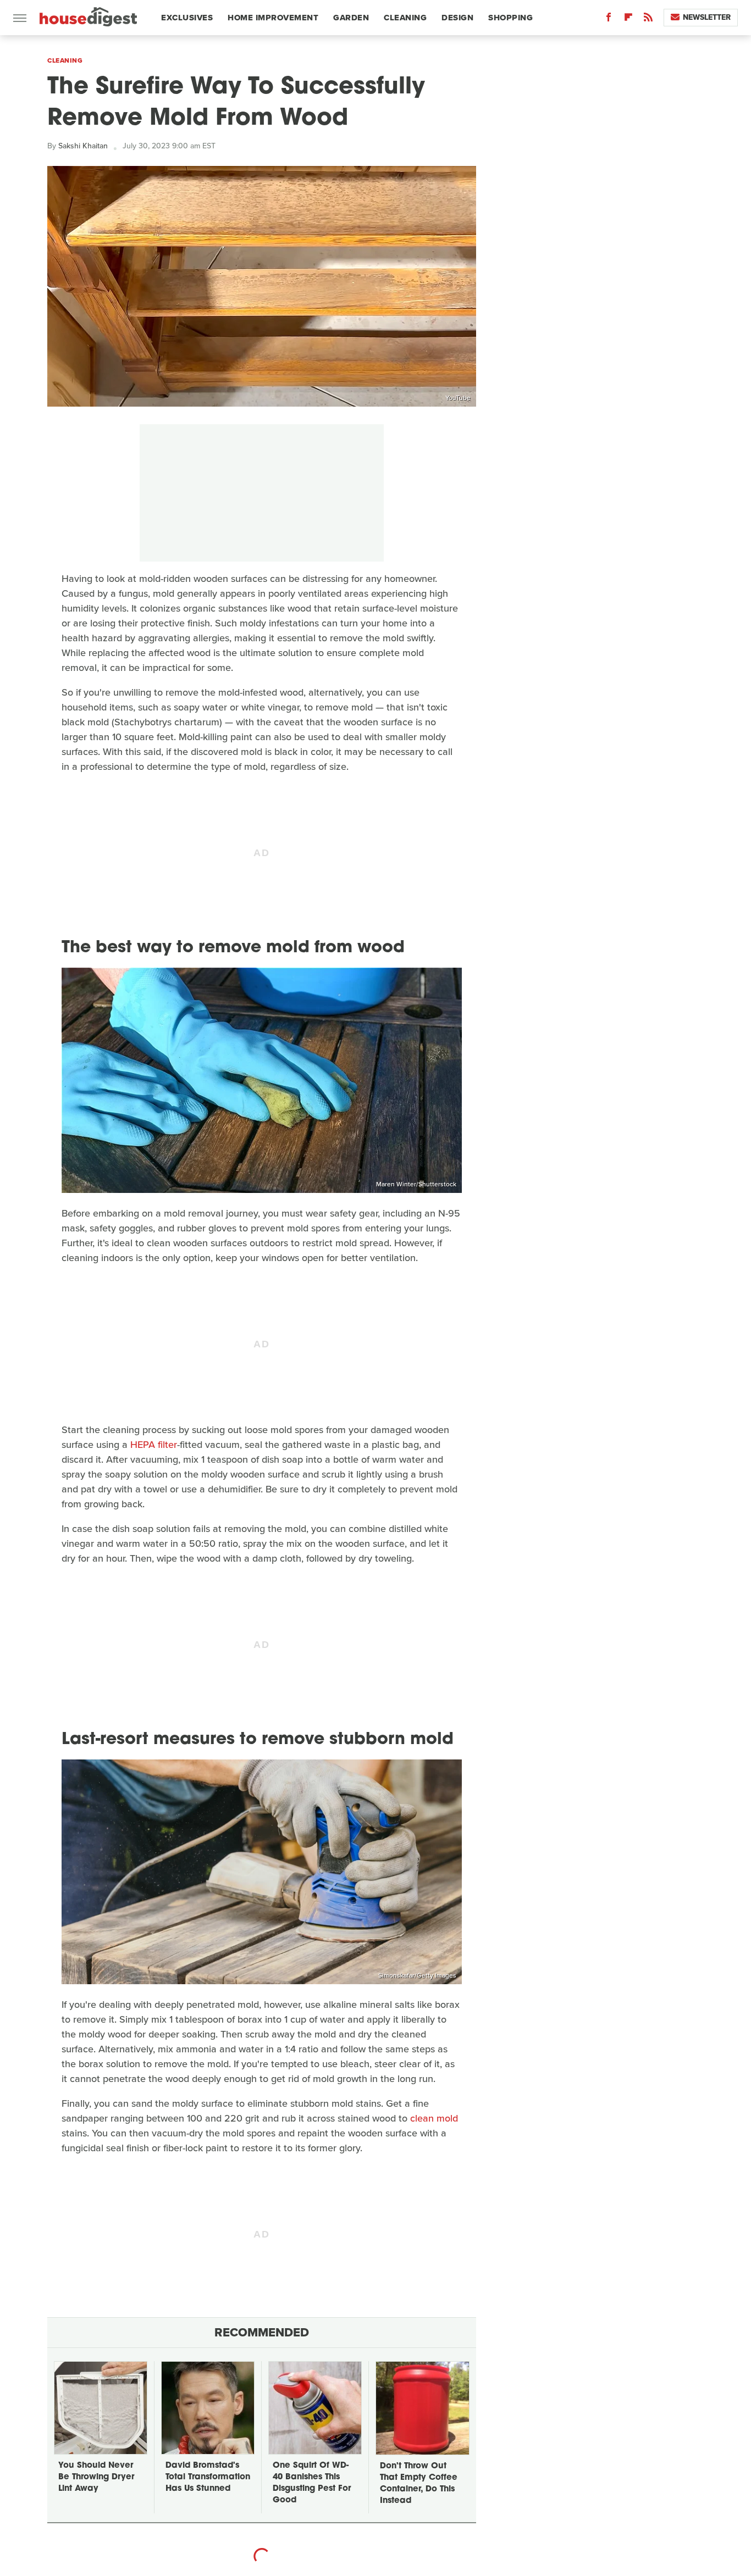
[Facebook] (609, 20)
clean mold (434, 2118)
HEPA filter (154, 1445)
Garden (351, 18)
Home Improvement (273, 18)
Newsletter (707, 17)
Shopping (510, 18)
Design (457, 18)
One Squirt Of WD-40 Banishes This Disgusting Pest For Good (312, 2483)
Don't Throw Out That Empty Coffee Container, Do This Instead (419, 2484)
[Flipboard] (628, 20)
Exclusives (187, 18)
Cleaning (405, 18)
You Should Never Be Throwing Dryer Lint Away (96, 2477)
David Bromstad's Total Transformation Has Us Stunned (208, 2477)
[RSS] (648, 20)
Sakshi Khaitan (83, 146)
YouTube (458, 398)
